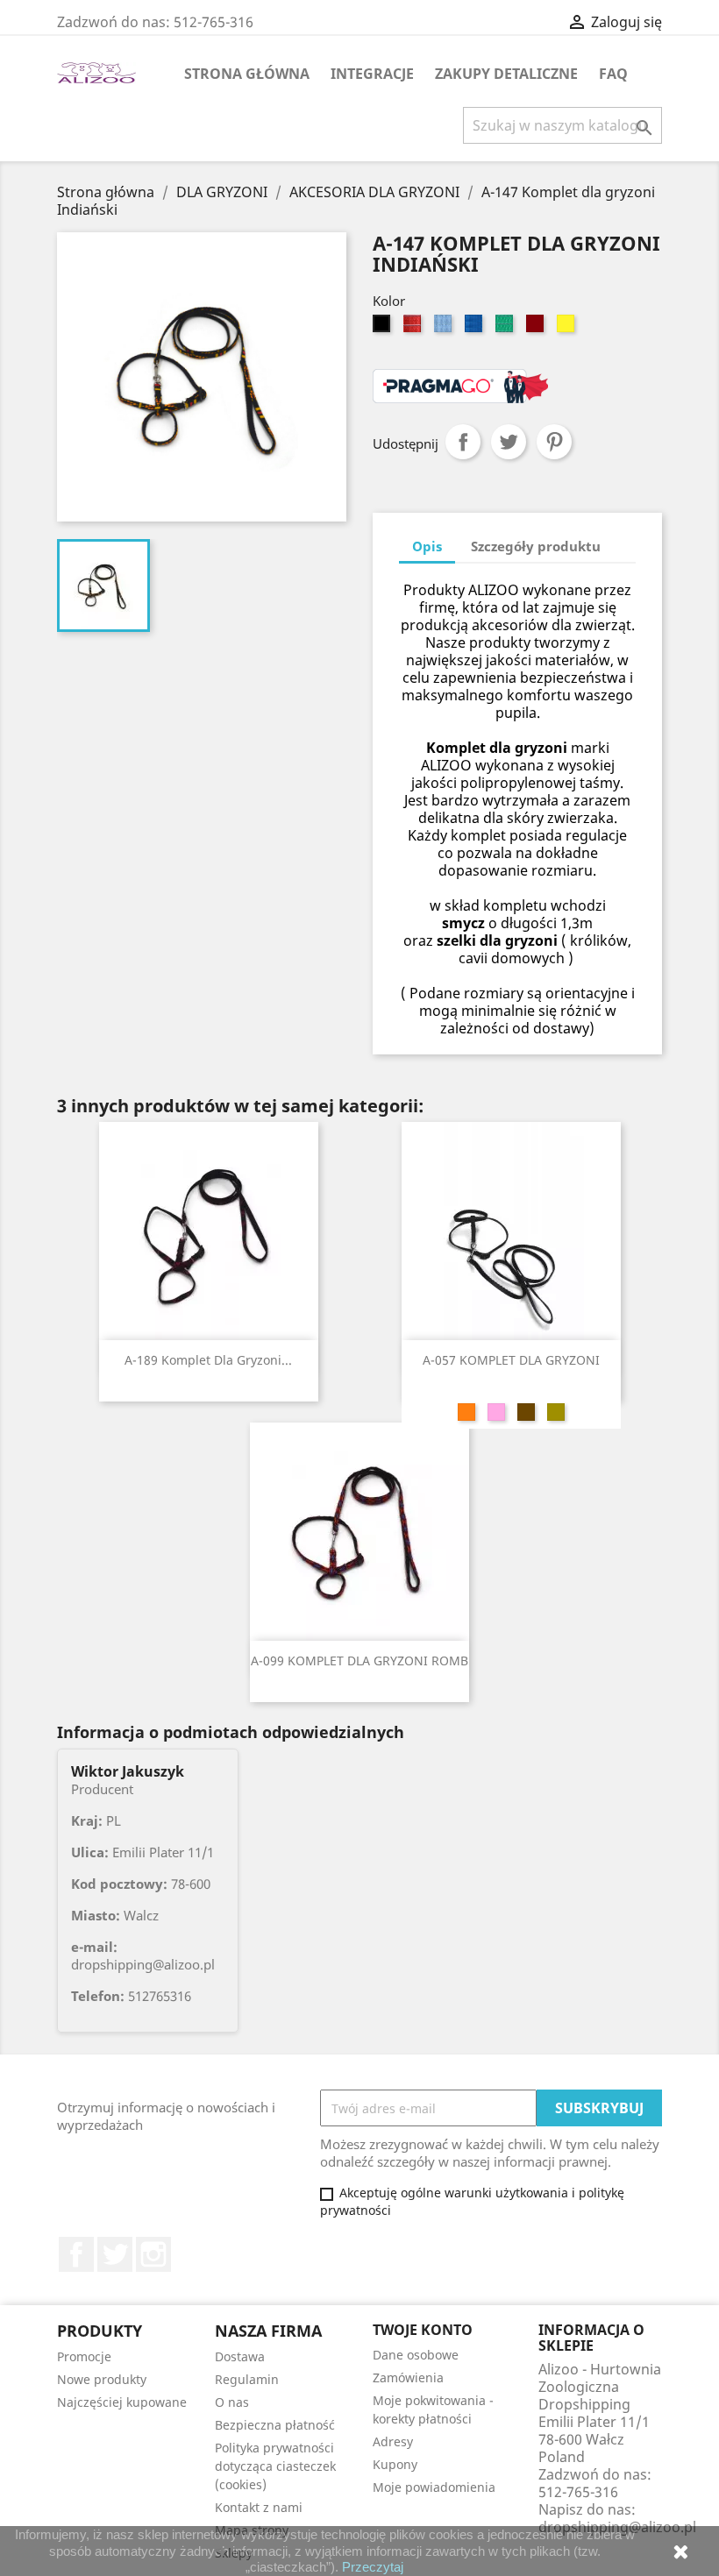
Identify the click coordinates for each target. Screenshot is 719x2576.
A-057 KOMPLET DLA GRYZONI (511, 1360)
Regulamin (247, 2379)
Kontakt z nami (259, 2507)
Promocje (84, 2356)
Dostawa (240, 2356)
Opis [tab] (427, 546)
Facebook (76, 2254)
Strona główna (247, 74)
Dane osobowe (416, 2355)
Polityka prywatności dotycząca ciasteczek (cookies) (275, 2466)
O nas (232, 2402)
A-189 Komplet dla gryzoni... (208, 1360)
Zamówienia (408, 2377)
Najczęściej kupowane (122, 2402)
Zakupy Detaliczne (506, 74)
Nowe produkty (102, 2379)
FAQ (613, 74)
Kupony (395, 2464)
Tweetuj (509, 442)
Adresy (393, 2441)
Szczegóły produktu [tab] (536, 546)
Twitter (115, 2254)
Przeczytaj (373, 2567)
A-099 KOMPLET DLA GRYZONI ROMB (359, 1661)
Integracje (372, 74)
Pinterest (554, 442)
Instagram (153, 2254)
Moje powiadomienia (434, 2487)
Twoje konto (423, 2330)
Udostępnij (463, 442)
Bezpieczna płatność (275, 2425)
